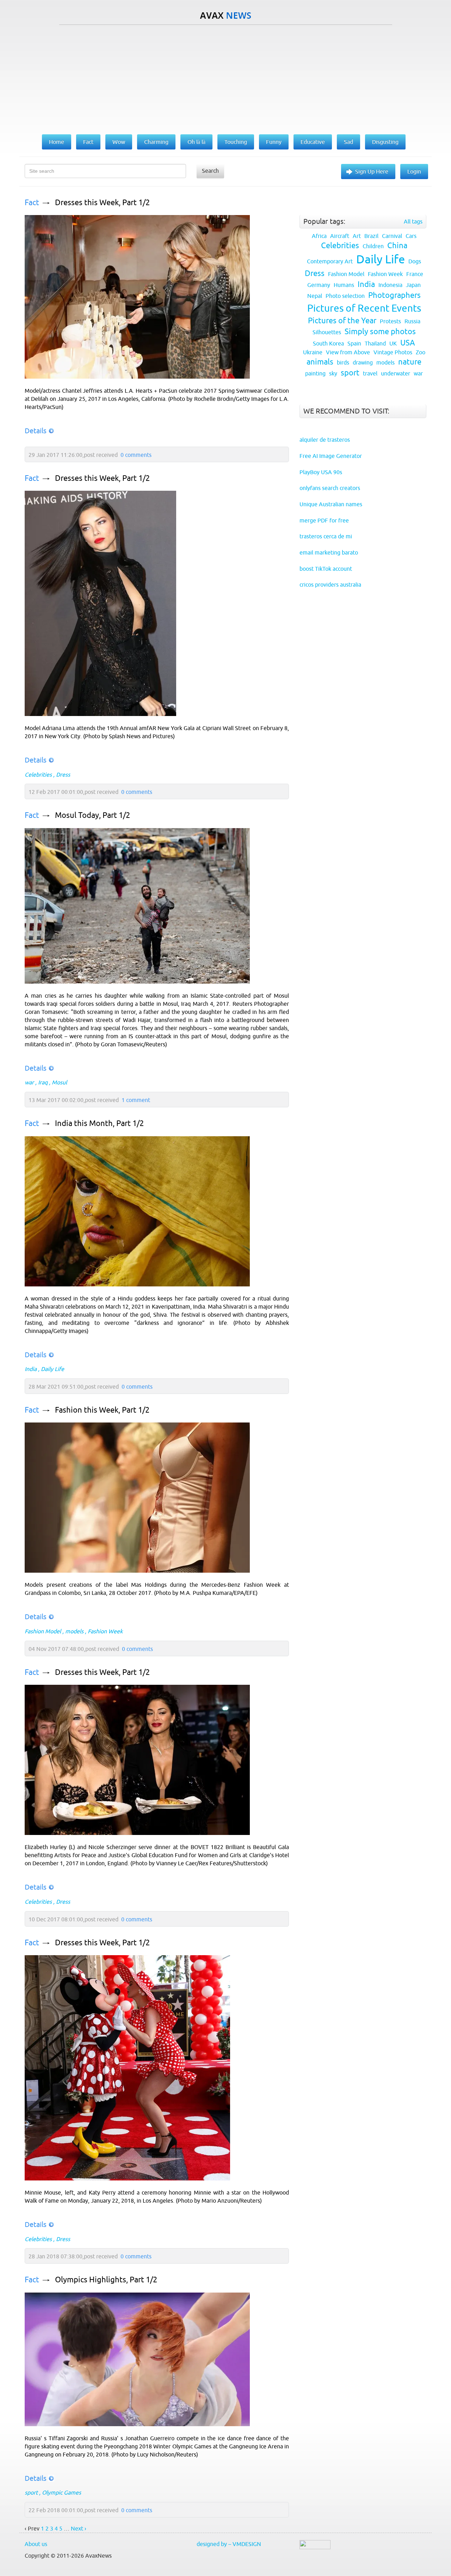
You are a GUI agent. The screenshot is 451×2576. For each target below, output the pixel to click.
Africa (319, 236)
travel (370, 373)
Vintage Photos (393, 352)
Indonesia (390, 285)
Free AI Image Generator (331, 456)
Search (210, 171)
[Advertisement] (225, 78)
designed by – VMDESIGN (229, 2544)
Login (414, 171)
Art (357, 236)
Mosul (59, 1082)
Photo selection (345, 296)
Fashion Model (43, 1631)
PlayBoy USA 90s (321, 472)
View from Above (348, 352)
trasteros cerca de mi (326, 536)
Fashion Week (105, 1631)
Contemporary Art (330, 261)
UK (393, 343)
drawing (363, 362)
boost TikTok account (326, 569)
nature (410, 362)
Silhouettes (327, 332)
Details (36, 431)
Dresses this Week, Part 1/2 (102, 203)
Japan (413, 285)
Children (373, 246)
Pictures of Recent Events (364, 308)
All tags (413, 221)
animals (320, 362)
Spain (354, 343)
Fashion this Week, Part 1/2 (102, 1410)
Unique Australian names (331, 504)
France (415, 274)
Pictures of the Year (342, 321)
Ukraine (313, 352)
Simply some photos (380, 332)
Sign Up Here (372, 171)
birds (343, 362)
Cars (411, 236)
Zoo (421, 352)
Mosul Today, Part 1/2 (92, 815)
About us (36, 2544)
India (31, 1369)
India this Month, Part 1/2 (99, 1123)
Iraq (43, 1082)
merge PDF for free (324, 520)
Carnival (392, 236)
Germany (319, 285)
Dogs (415, 261)
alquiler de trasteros (325, 440)
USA (408, 343)
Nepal (315, 296)
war (29, 1082)
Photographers (394, 295)
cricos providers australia (330, 585)
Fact (32, 203)
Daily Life (52, 1369)
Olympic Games (61, 2492)
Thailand (375, 343)
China (397, 246)
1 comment (136, 1100)
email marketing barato (329, 552)
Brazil (371, 236)
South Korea (328, 343)
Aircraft (340, 236)
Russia (412, 321)
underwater (396, 373)
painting (315, 373)
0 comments (136, 455)
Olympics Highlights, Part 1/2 (106, 2280)
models (74, 1631)
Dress (63, 775)
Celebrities (38, 775)
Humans (344, 285)
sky (333, 373)
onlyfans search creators (330, 488)
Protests (390, 321)
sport (31, 2492)
